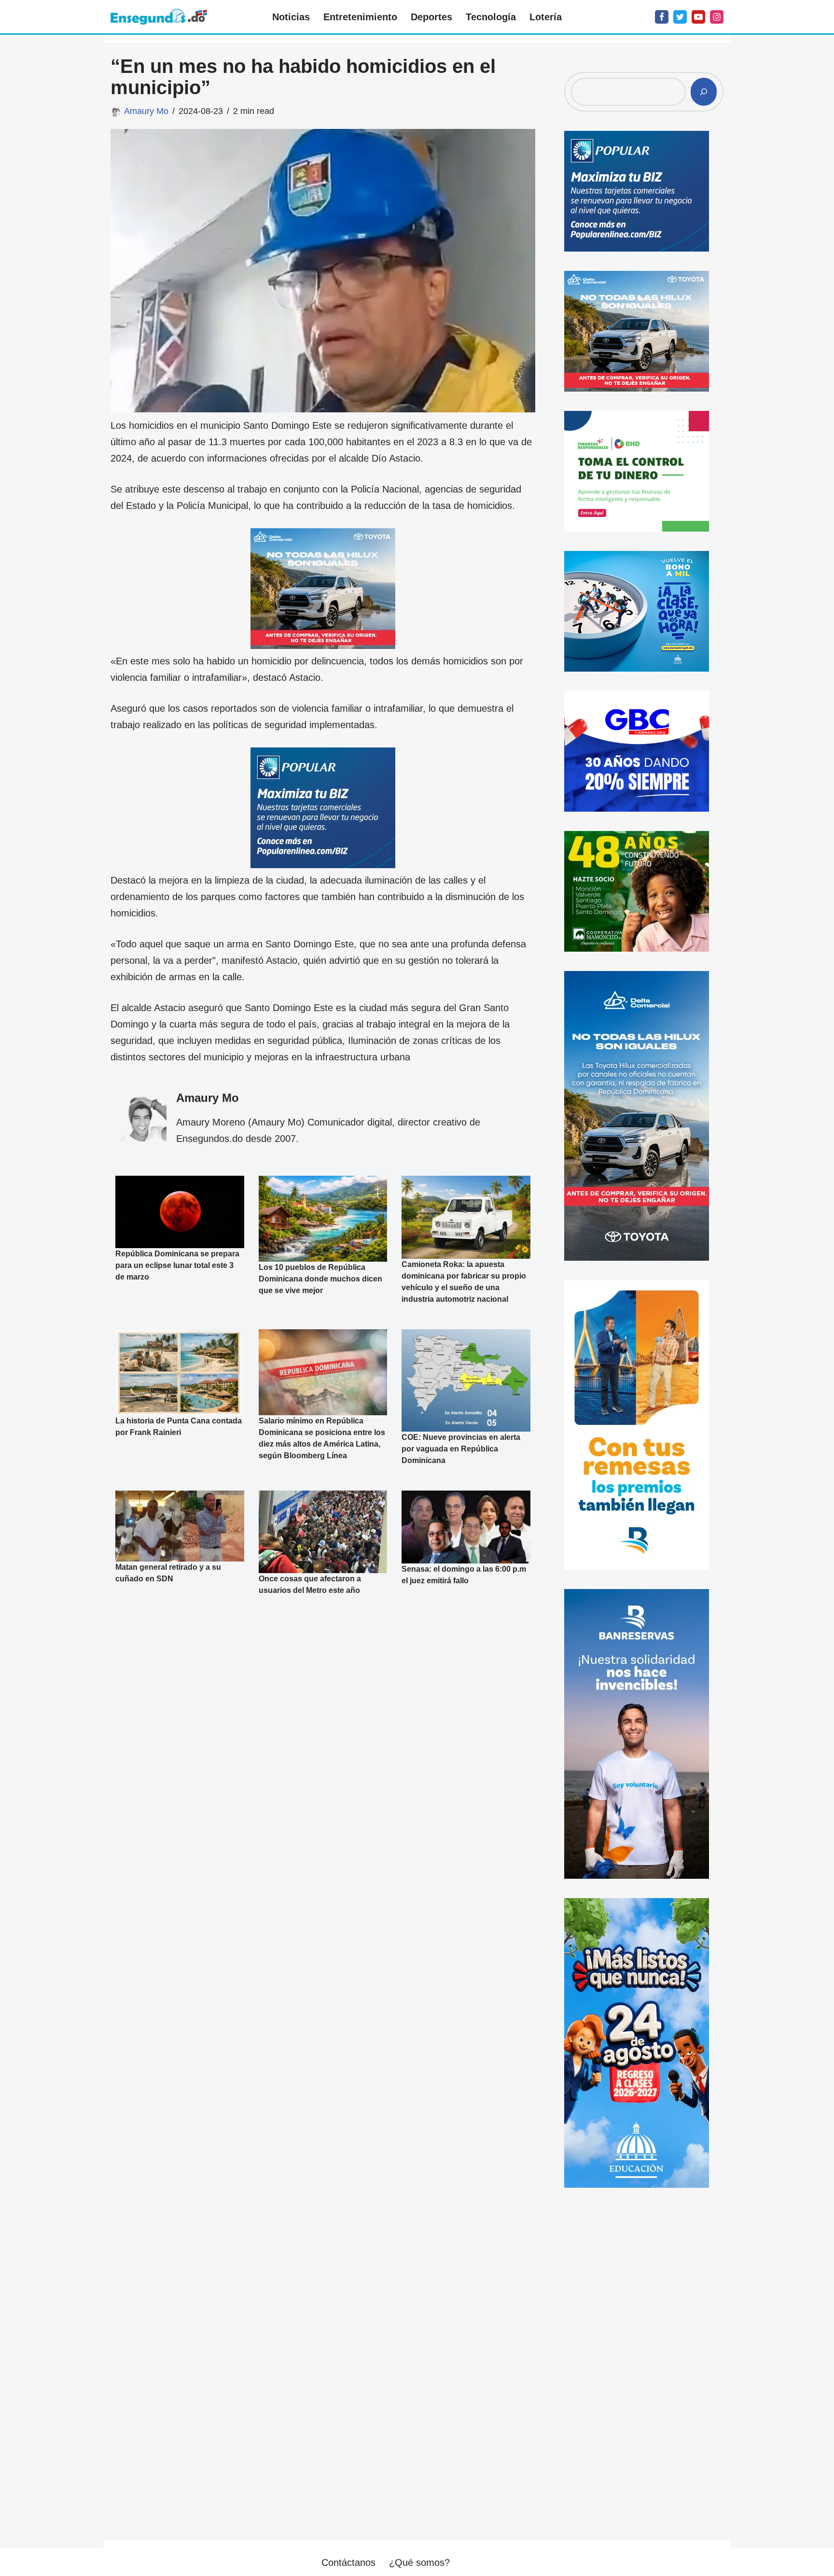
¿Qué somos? (419, 2562)
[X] (680, 17)
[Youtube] (698, 17)
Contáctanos (348, 2562)
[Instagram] (717, 17)
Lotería (546, 17)
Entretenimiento (360, 17)
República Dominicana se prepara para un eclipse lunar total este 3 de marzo (177, 1265)
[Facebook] (662, 17)
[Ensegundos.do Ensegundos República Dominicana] (159, 17)
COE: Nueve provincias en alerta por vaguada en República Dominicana (461, 1449)
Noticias (291, 17)
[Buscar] (704, 92)
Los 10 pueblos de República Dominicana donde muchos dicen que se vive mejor (320, 1278)
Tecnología (491, 17)
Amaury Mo (146, 111)
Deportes (431, 17)
